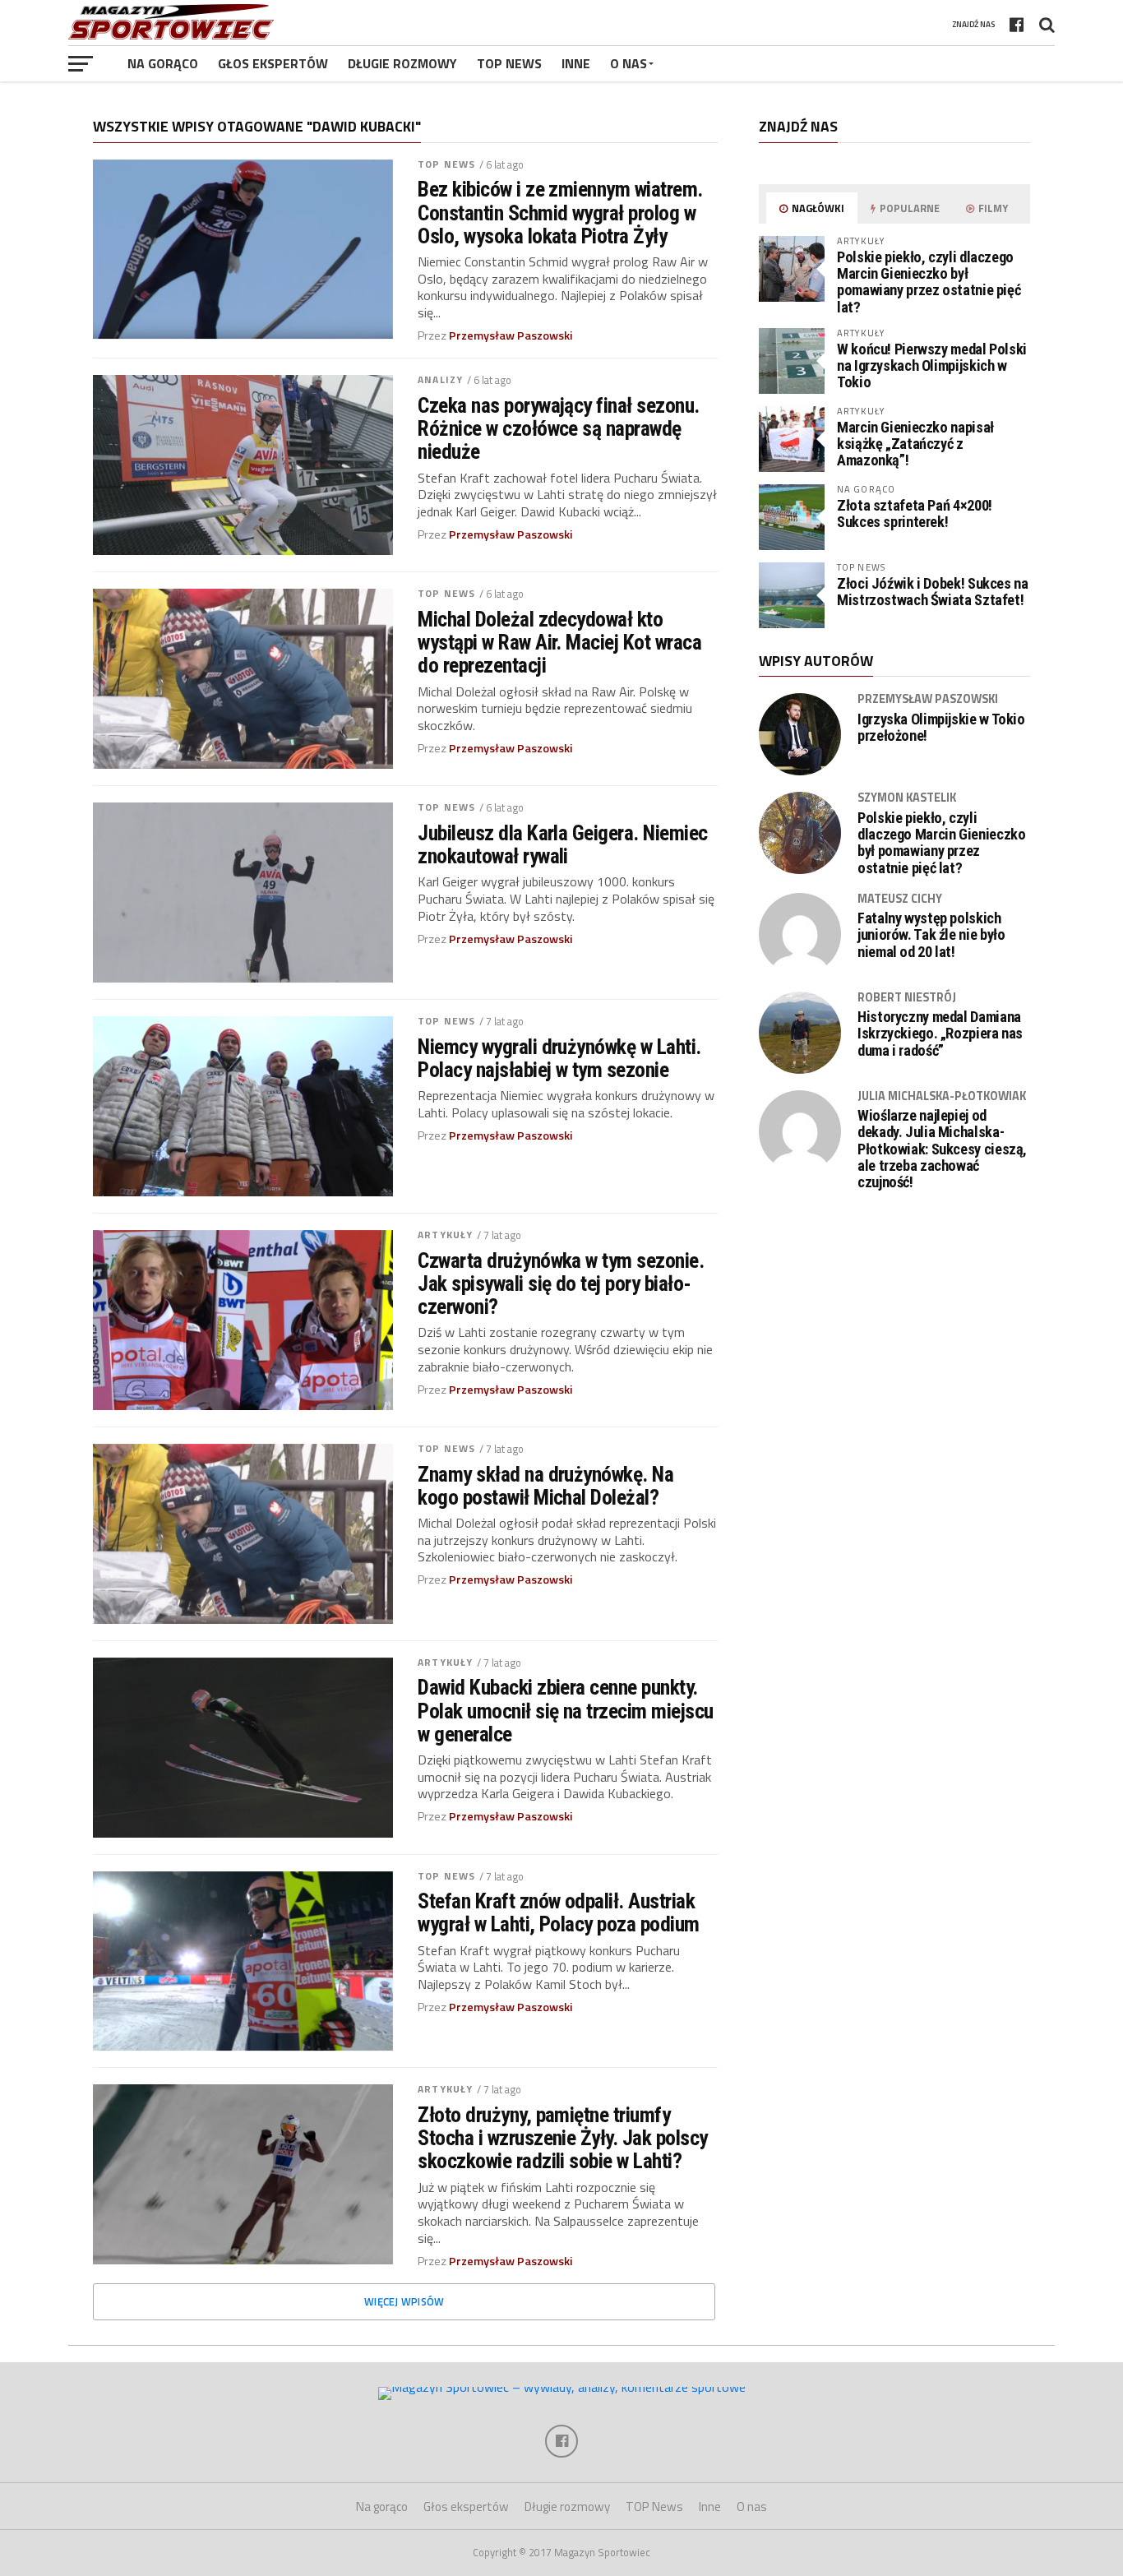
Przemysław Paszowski (511, 335)
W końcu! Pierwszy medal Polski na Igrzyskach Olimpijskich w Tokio (932, 365)
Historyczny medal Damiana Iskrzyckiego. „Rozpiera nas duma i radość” (940, 1034)
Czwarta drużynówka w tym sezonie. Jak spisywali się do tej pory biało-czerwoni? (561, 1283)
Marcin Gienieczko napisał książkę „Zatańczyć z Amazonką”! (915, 444)
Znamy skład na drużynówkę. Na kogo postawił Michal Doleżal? (545, 1486)
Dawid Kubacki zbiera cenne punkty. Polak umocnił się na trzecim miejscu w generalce (566, 1710)
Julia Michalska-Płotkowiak (942, 1096)
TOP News (509, 63)
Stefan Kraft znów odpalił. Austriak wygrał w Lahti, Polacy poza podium (559, 1912)
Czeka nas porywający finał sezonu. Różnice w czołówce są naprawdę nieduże (559, 428)
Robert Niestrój (907, 997)
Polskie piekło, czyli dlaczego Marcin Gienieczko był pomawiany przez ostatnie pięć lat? (929, 282)
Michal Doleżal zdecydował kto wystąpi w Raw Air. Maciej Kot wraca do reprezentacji (559, 642)
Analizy (440, 379)
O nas (629, 63)
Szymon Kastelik (907, 798)
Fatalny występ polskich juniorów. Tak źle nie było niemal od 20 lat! (931, 935)
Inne (576, 63)
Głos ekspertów (273, 63)
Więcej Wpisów (404, 2301)
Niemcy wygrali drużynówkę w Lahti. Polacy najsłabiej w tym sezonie (559, 1058)
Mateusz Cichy (900, 899)
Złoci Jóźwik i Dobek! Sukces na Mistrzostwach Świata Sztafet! (933, 592)
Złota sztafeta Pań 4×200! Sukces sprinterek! (915, 513)
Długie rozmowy (402, 63)
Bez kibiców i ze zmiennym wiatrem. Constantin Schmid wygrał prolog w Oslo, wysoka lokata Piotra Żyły (560, 212)
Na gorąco (163, 63)
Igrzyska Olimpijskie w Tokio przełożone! (941, 728)
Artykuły (445, 1235)
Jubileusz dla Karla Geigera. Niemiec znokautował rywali (563, 844)
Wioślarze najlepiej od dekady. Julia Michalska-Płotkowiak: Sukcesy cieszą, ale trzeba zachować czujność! (942, 1149)
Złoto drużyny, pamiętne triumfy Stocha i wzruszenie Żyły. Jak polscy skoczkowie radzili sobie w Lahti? (563, 2138)
